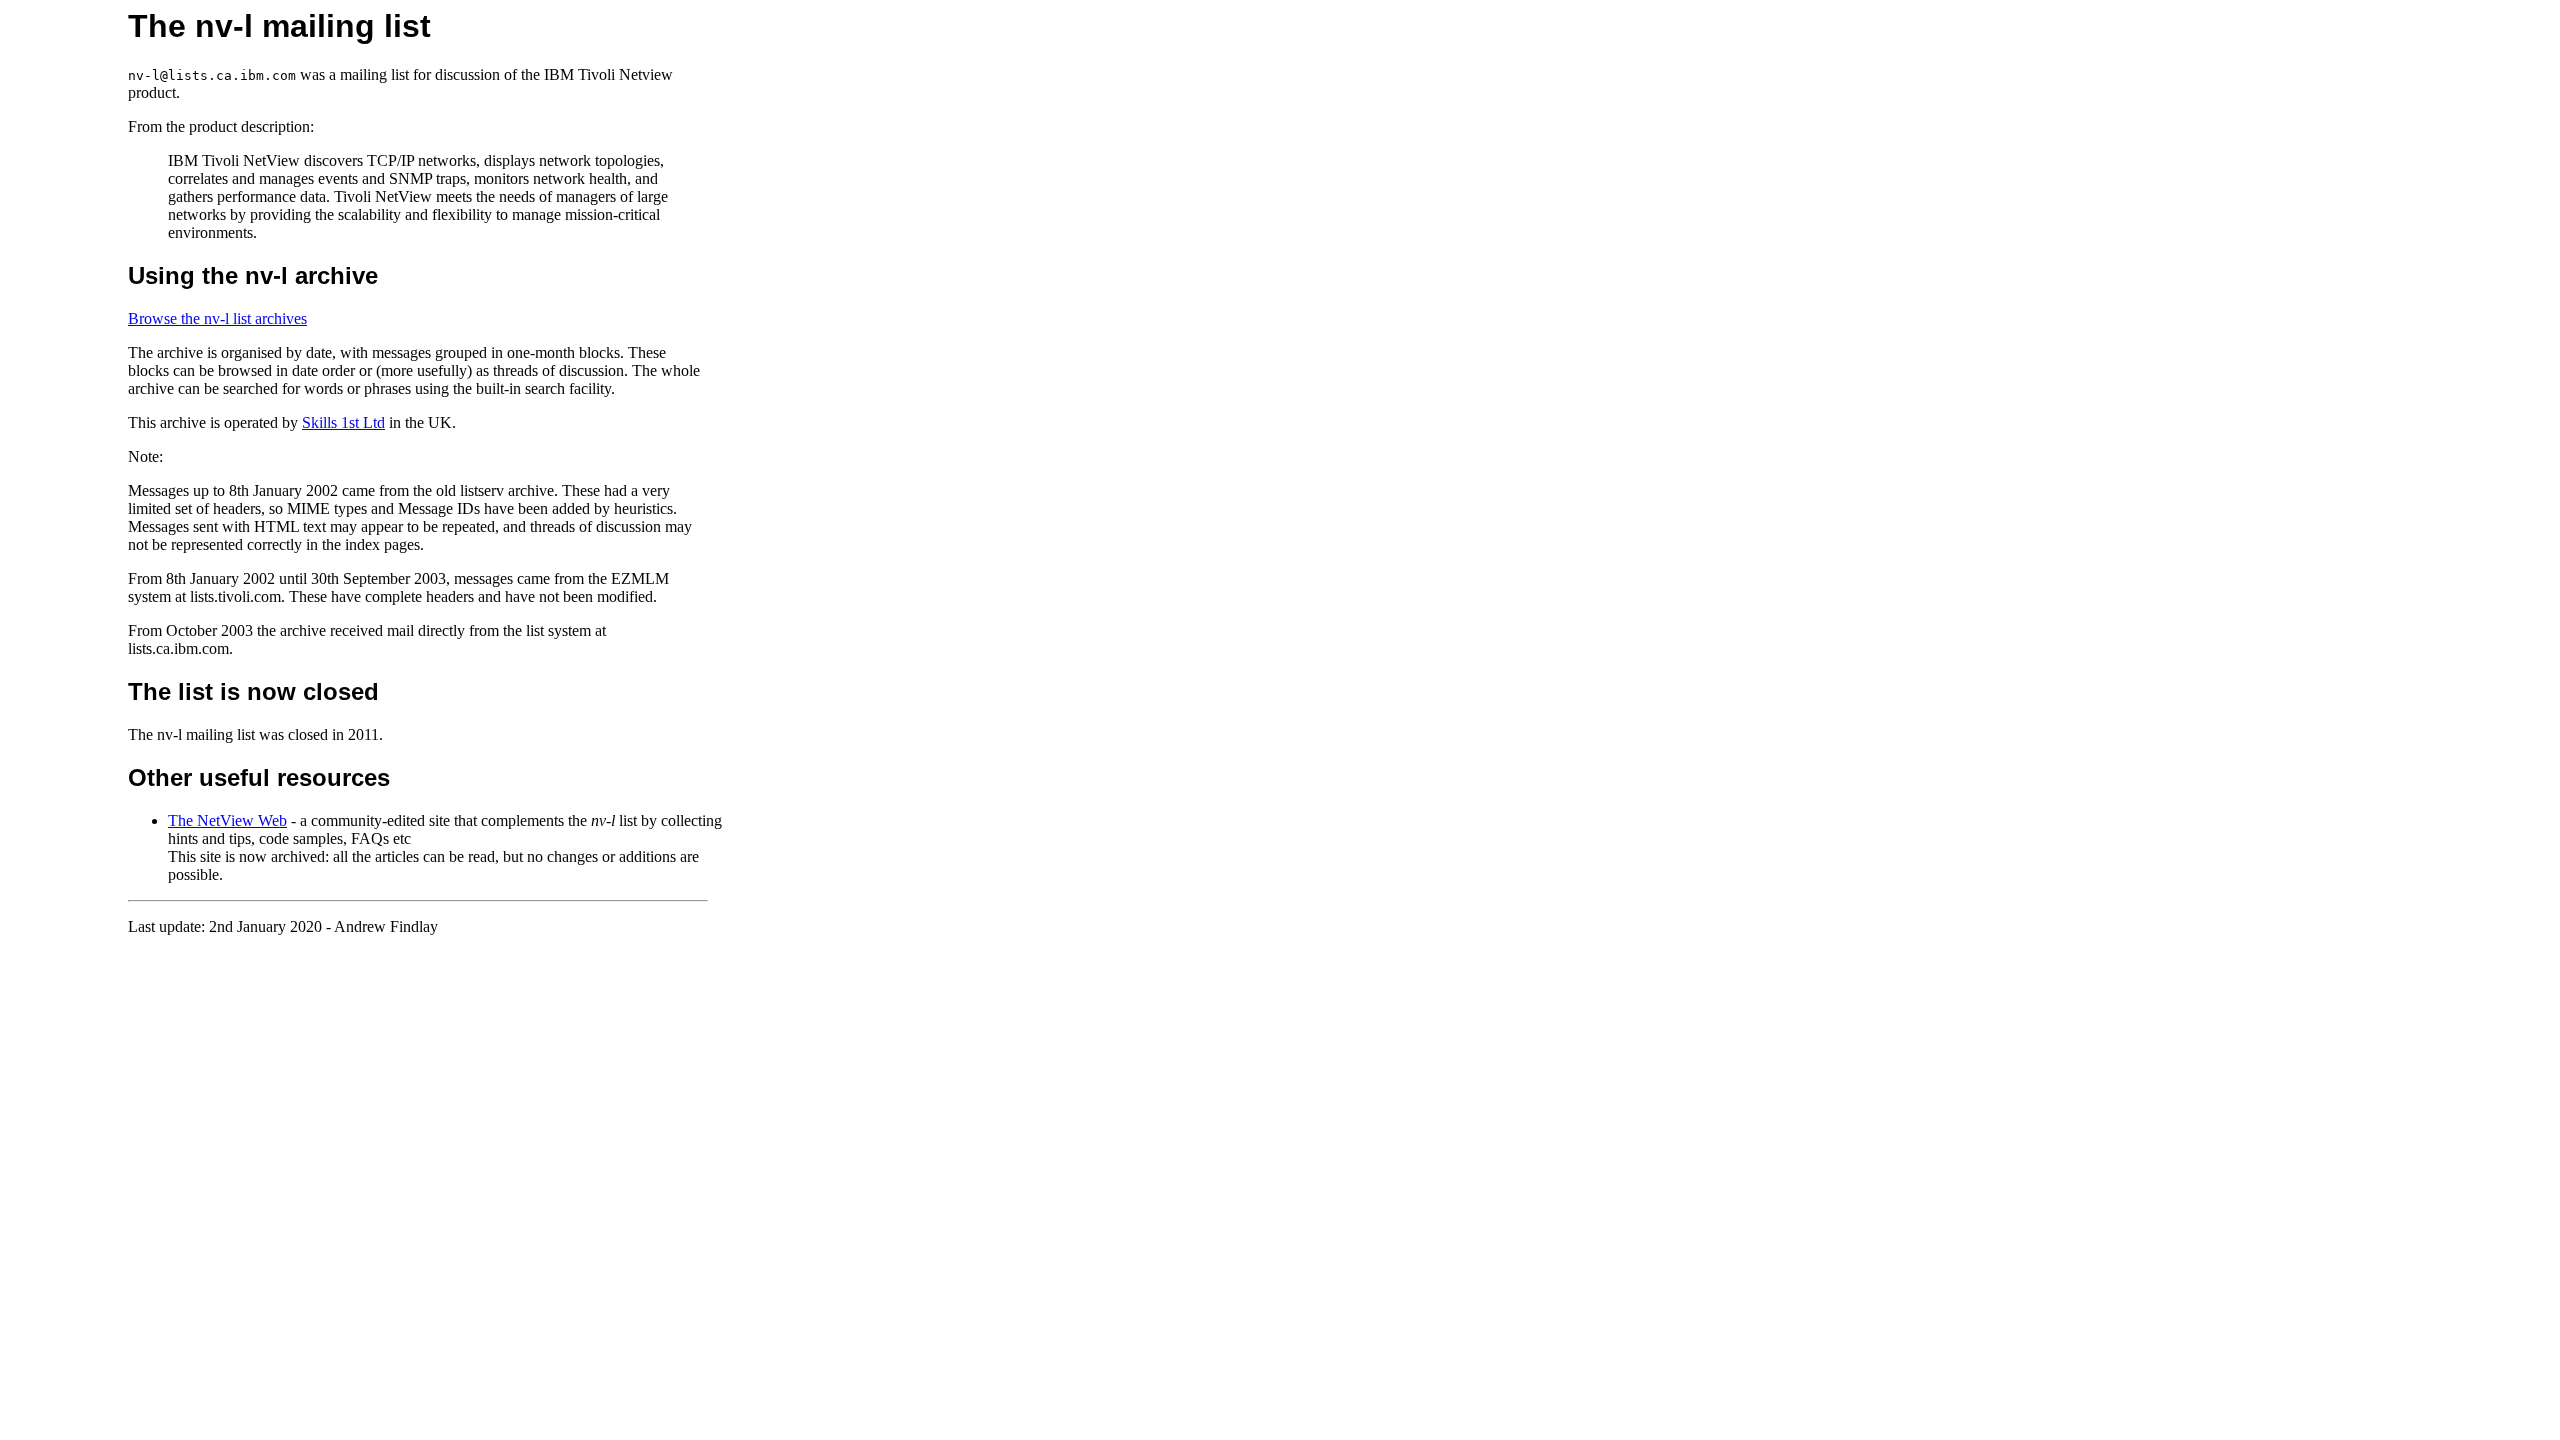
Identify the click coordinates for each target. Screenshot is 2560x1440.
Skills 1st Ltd (343, 422)
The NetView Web (227, 820)
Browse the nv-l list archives (217, 318)
